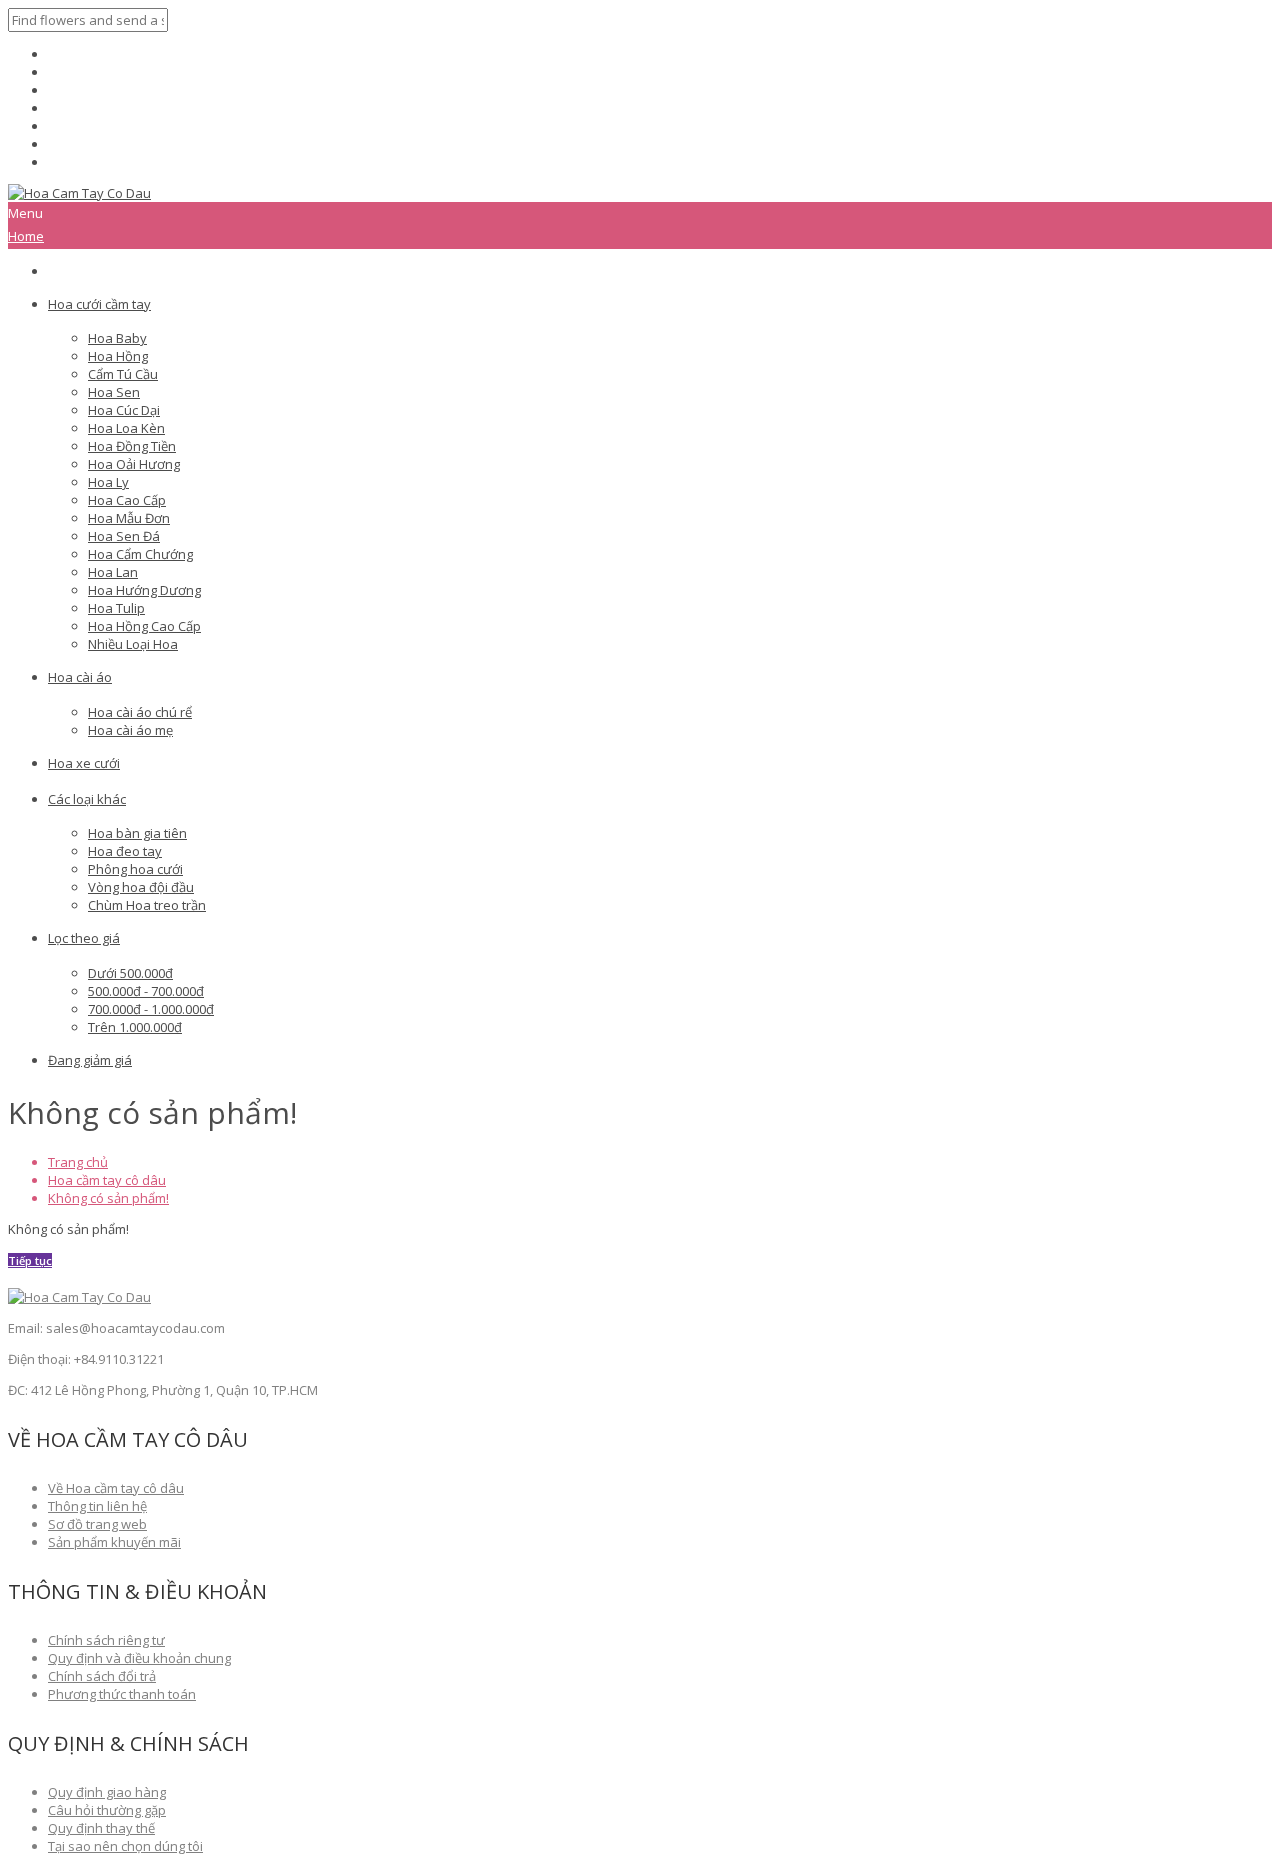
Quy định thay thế (101, 1828)
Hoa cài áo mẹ (130, 730)
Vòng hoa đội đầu (141, 887)
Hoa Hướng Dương (144, 590)
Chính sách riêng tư (106, 1640)
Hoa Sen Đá (124, 536)
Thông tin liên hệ (97, 1506)
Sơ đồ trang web (97, 1524)
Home (26, 236)
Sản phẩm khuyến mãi (114, 1542)
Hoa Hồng (118, 356)
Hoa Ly (108, 482)
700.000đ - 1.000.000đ (151, 1009)
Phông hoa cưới (135, 869)
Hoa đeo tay (125, 851)
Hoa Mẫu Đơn (129, 518)
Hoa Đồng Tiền (132, 446)
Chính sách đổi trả (102, 1676)
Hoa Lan (113, 572)
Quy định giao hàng (107, 1792)
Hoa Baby (117, 338)
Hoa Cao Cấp (127, 500)
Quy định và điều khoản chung (139, 1658)
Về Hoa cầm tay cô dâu (116, 1488)
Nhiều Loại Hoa (133, 644)
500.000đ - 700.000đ (146, 991)
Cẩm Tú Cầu (123, 374)
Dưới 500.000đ (130, 973)
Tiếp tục (30, 1260)
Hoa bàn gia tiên (137, 833)
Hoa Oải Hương (134, 464)
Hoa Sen (114, 392)
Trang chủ (78, 1162)
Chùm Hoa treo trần (147, 905)
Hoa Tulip (116, 608)
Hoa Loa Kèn (126, 428)
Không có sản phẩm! (108, 1198)
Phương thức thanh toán (122, 1694)
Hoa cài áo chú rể (140, 712)
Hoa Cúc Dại (124, 410)
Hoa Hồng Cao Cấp (144, 626)
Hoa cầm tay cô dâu (107, 1180)
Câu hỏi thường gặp (107, 1810)
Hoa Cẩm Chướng (140, 554)
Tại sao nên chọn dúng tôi (125, 1846)
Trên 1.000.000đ (135, 1027)
